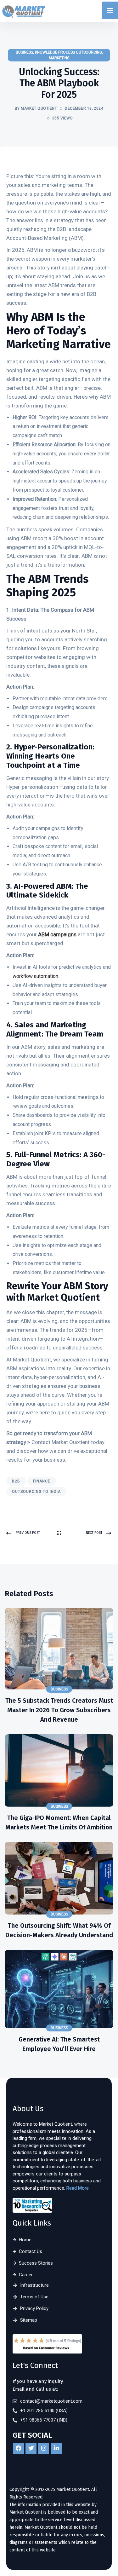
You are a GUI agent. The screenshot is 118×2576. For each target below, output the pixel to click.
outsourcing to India (36, 1492)
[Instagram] (44, 2448)
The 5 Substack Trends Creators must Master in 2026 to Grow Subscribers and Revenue (59, 1710)
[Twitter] (31, 2448)
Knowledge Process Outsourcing (68, 52)
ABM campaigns (57, 934)
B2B (16, 1481)
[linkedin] (56, 2448)
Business (24, 52)
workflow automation (35, 976)
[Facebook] (18, 2448)
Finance (42, 1481)
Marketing (59, 58)
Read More (78, 2188)
